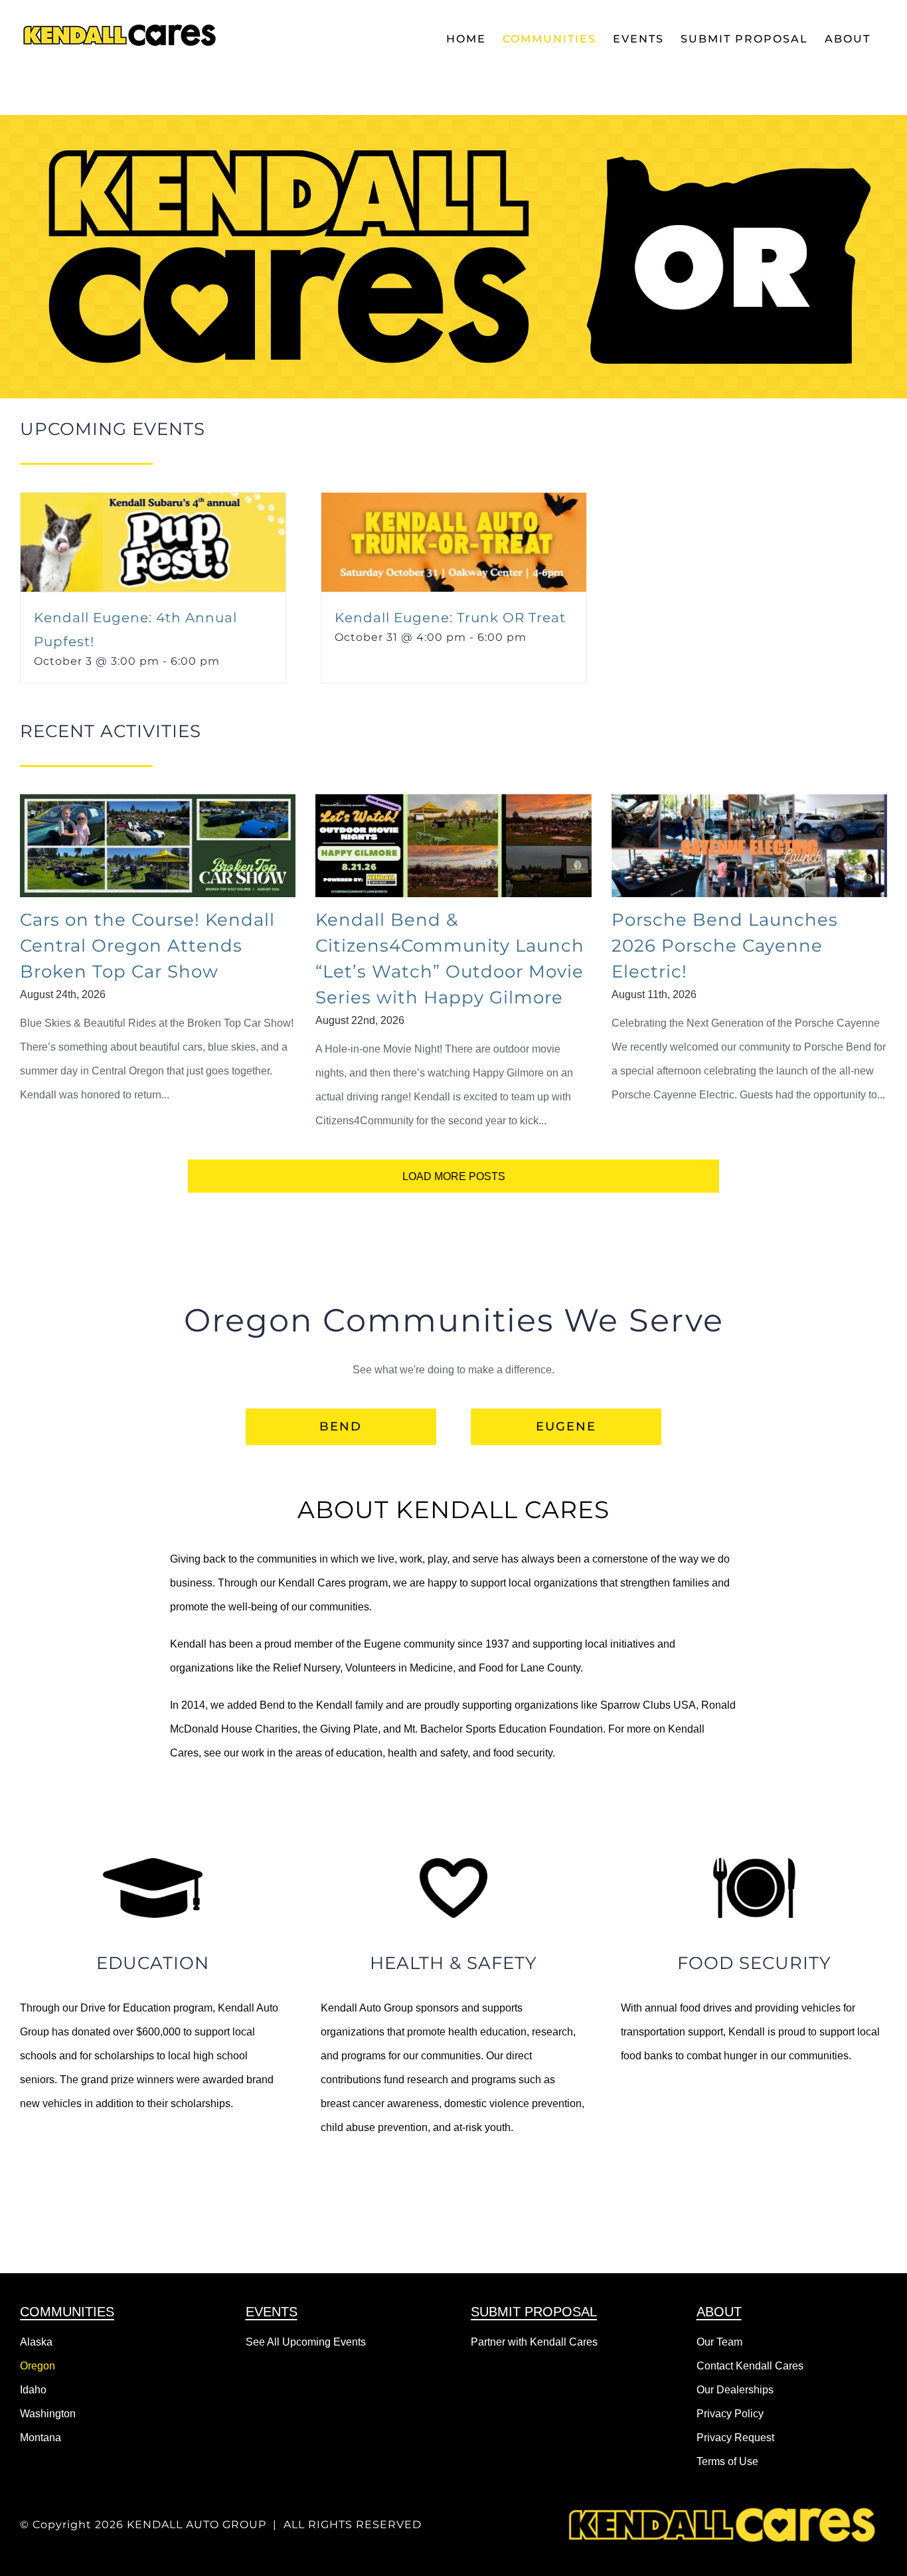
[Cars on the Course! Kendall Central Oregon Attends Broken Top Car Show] (158, 846)
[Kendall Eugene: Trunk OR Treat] (454, 504)
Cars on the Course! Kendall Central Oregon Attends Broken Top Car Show (147, 946)
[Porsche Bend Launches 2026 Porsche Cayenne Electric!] (749, 846)
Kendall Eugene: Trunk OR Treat (450, 618)
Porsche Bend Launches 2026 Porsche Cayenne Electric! (725, 946)
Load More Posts (454, 1176)
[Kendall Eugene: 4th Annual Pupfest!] (153, 504)
